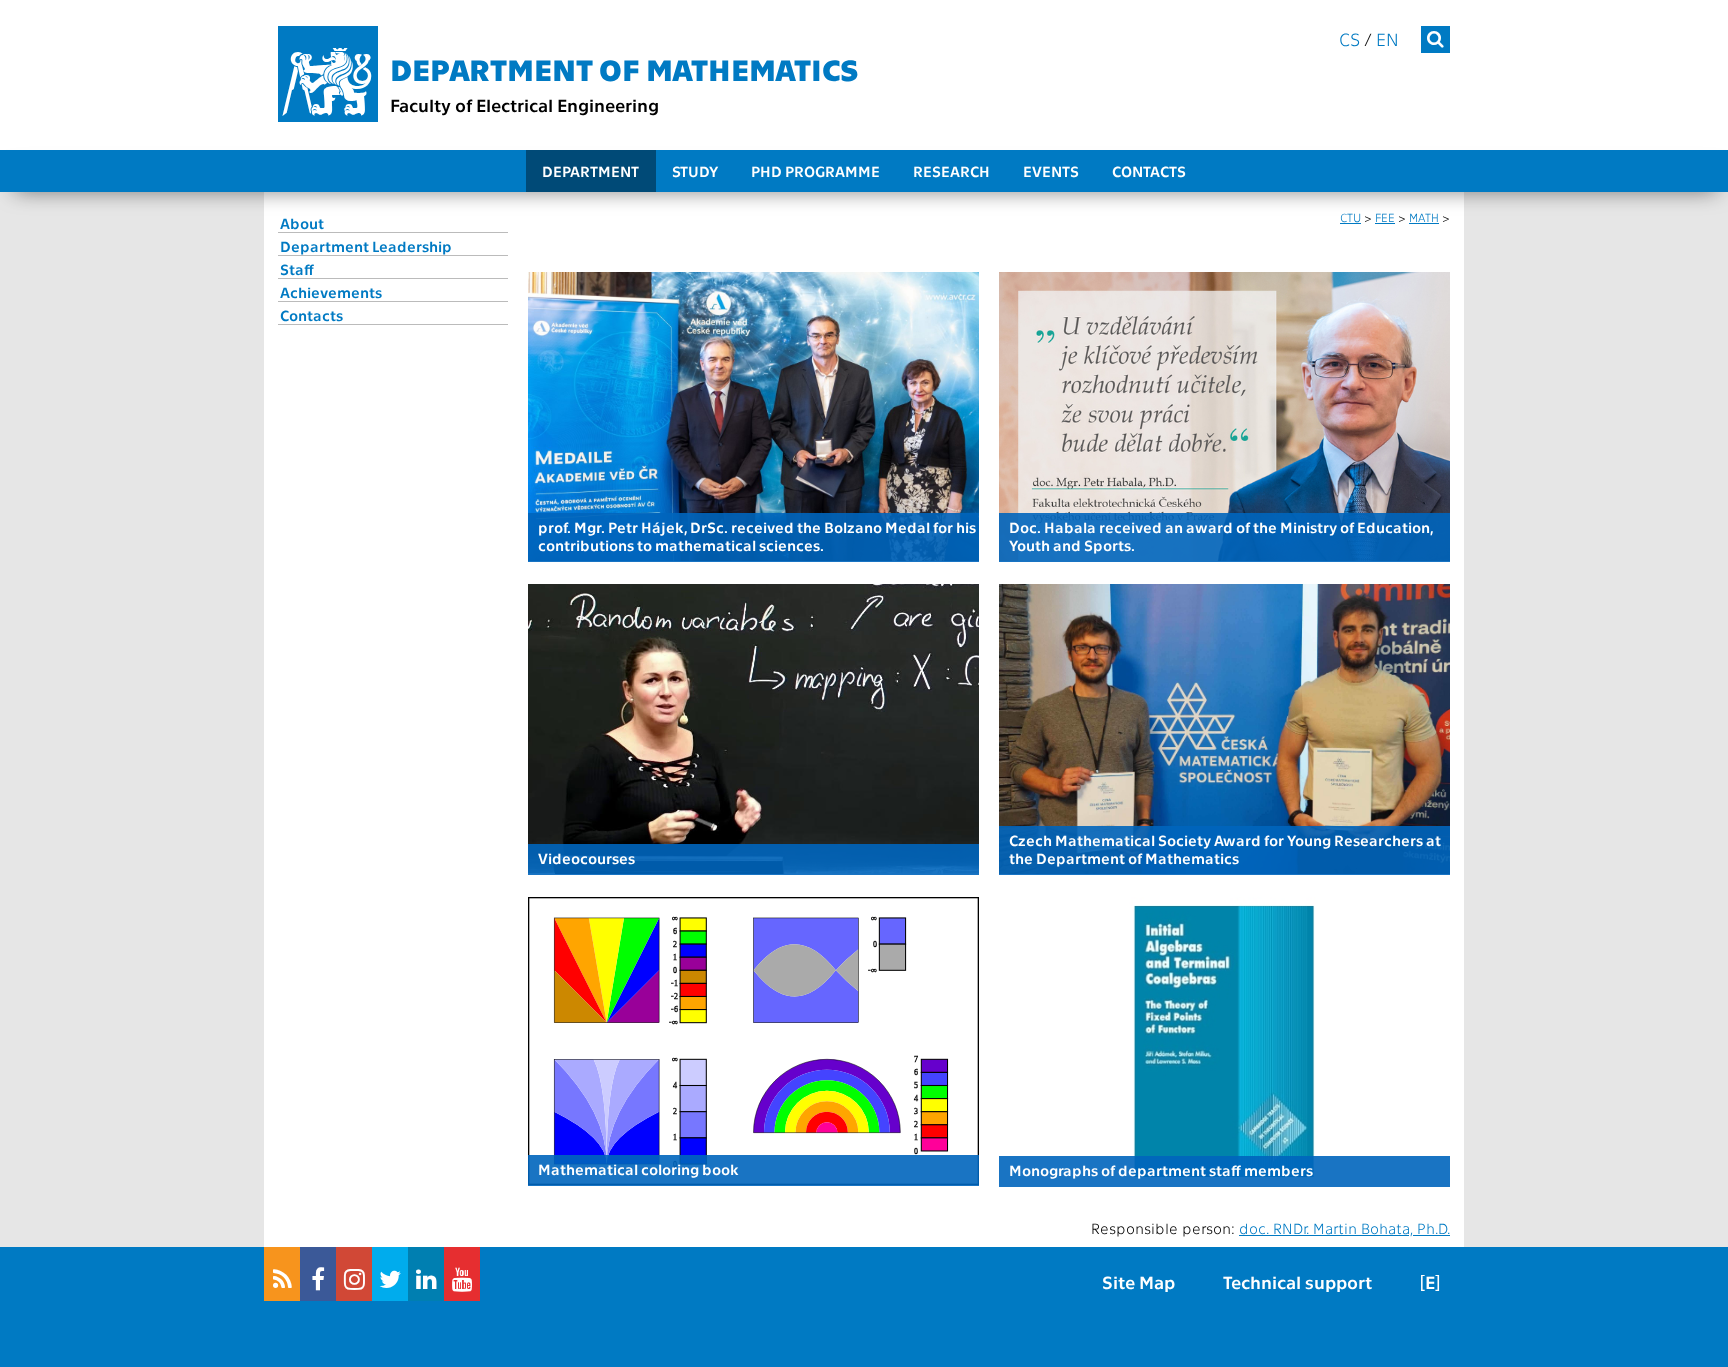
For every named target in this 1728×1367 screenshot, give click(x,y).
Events (1051, 171)
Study (695, 171)
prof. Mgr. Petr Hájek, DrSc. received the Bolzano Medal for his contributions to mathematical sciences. (757, 536)
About (302, 223)
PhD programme (815, 171)
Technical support (1297, 1281)
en (1387, 38)
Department (590, 171)
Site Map (1138, 1281)
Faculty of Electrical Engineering (524, 104)
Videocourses (586, 858)
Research (951, 171)
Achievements (331, 292)
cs (1349, 38)
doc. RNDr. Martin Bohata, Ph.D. (1344, 1228)
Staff (297, 269)
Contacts (1149, 171)
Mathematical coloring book (638, 1169)
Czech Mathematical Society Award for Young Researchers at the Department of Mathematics (1225, 849)
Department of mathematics (624, 68)
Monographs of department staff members (1161, 1170)
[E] (1430, 1281)
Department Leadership (366, 246)
